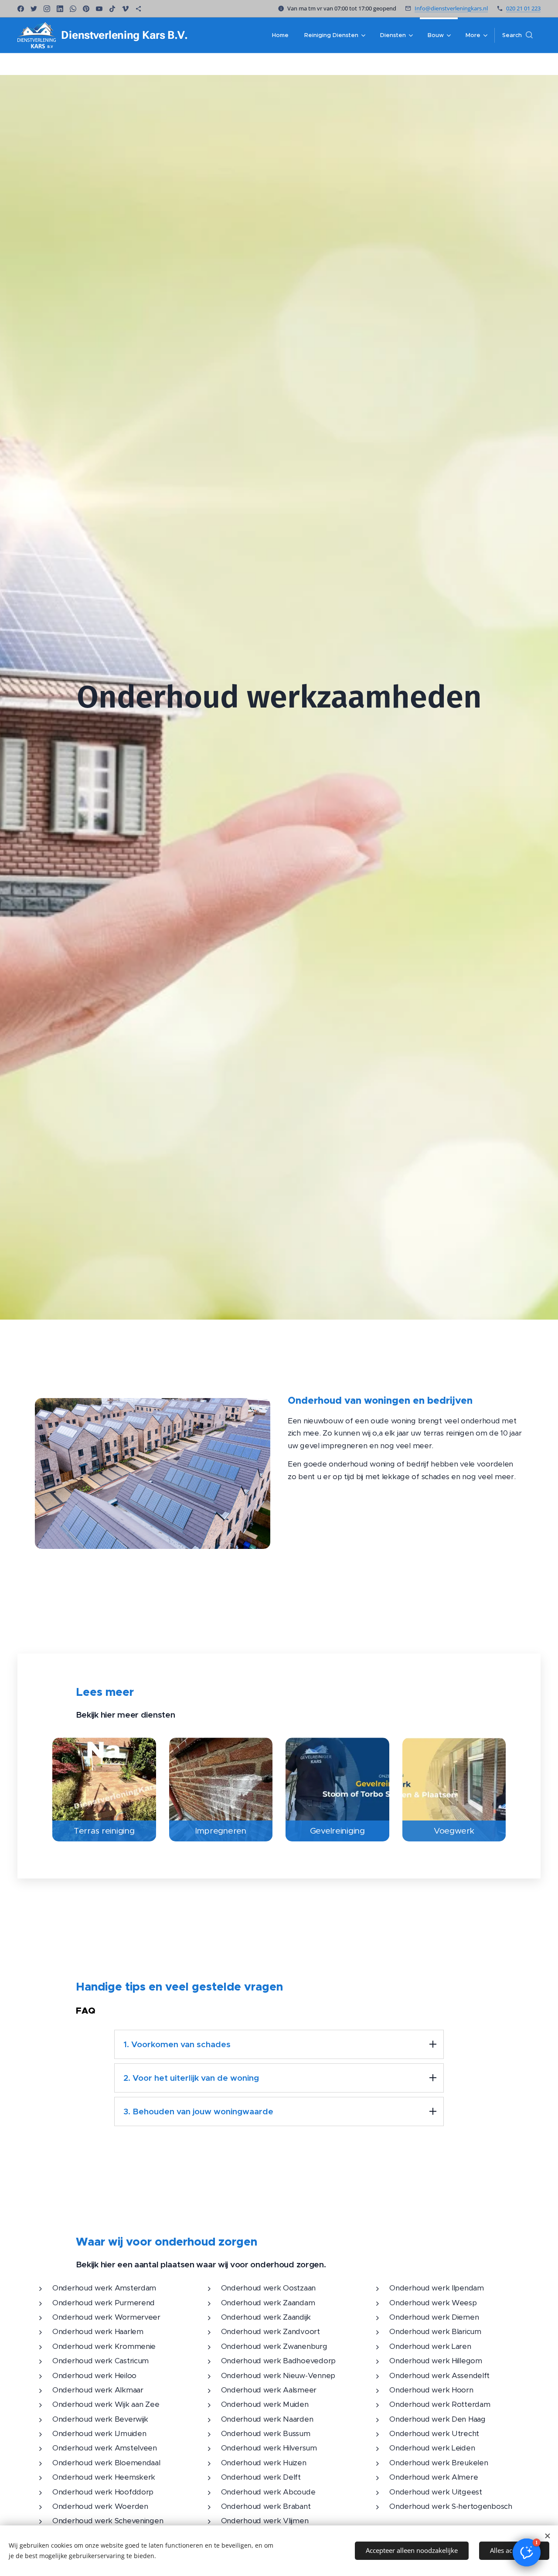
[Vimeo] (125, 9)
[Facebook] (21, 9)
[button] (517, 35)
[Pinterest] (86, 9)
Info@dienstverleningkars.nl (451, 8)
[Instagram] (47, 9)
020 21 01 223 (523, 8)
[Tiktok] (112, 9)
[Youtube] (99, 9)
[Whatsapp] (73, 9)
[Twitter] (34, 9)
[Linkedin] (60, 9)
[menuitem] (280, 35)
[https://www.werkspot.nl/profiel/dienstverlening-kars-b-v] (138, 9)
